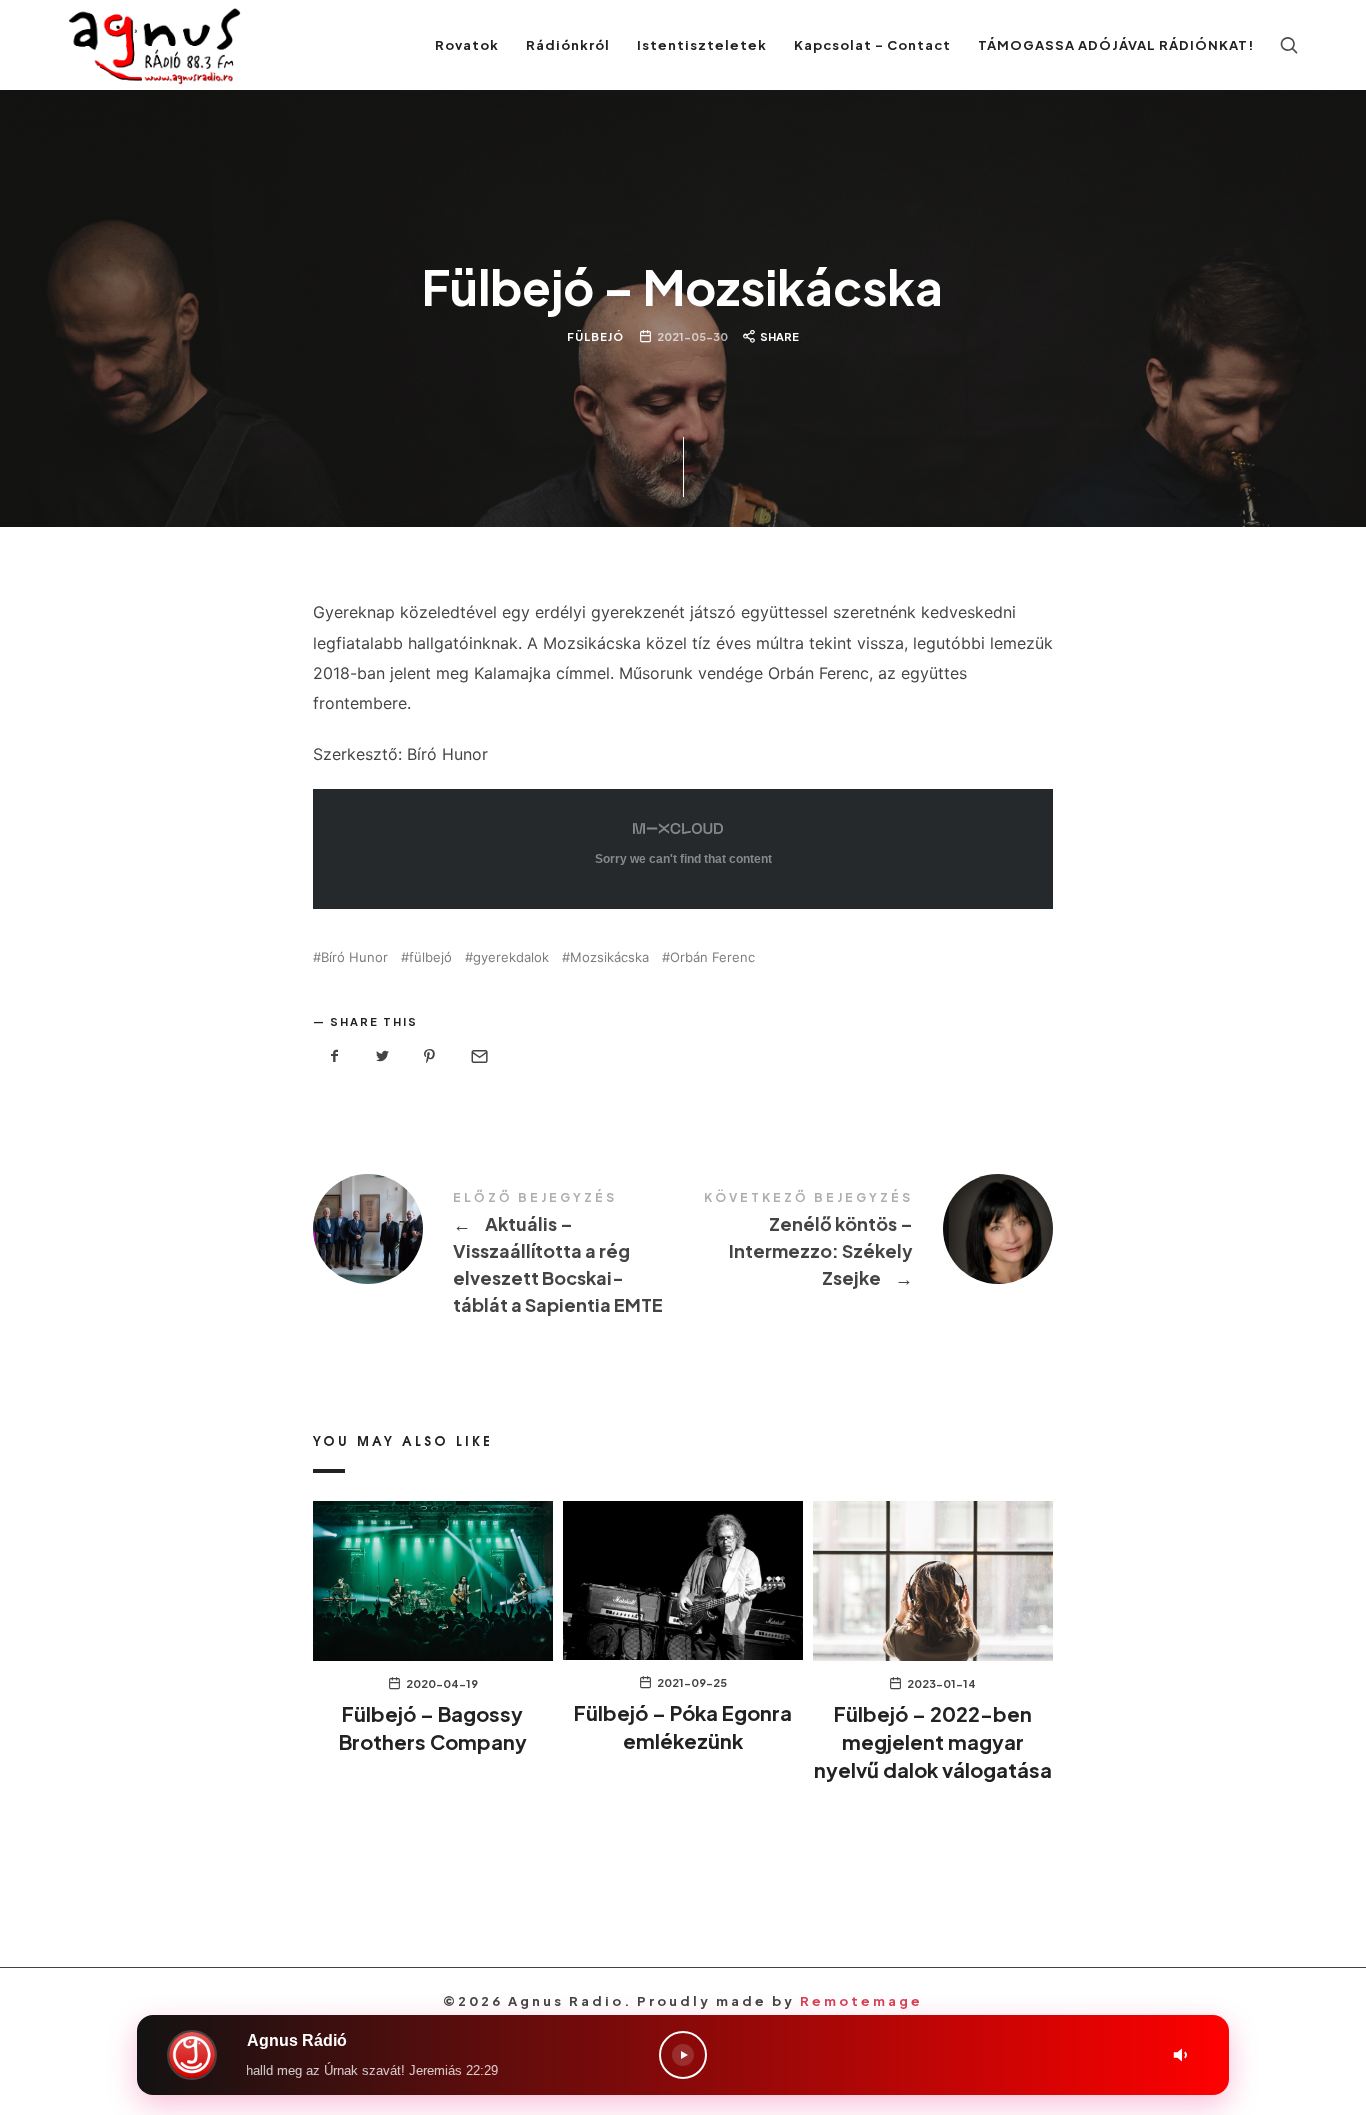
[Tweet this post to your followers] (383, 1056)
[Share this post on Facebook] (335, 1056)
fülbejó (430, 957)
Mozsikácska (609, 957)
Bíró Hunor (354, 957)
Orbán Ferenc (712, 957)
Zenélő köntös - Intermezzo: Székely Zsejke (868, 1242)
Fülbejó (595, 335)
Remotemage (861, 2001)
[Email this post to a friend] (478, 1056)
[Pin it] (430, 1056)
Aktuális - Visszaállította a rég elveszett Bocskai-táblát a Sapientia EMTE (498, 1255)
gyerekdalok (511, 957)
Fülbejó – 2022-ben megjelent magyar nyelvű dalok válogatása (933, 1741)
